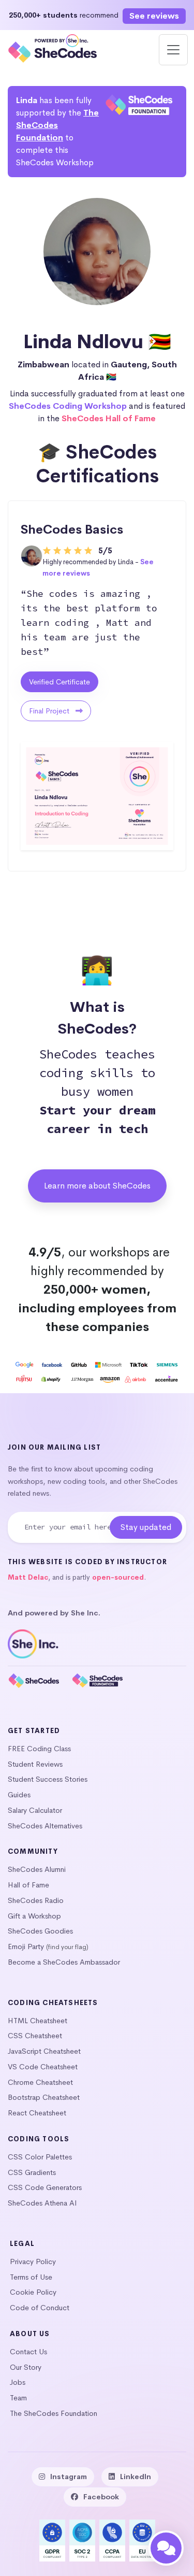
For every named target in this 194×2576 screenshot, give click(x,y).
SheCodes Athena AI (42, 2203)
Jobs (18, 2382)
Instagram (69, 2477)
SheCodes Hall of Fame (109, 418)
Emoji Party (26, 1947)
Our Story (26, 2367)
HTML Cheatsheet (38, 2021)
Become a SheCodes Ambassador (64, 1962)
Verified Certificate (59, 682)
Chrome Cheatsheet (40, 2082)
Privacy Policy (33, 2262)
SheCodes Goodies (40, 1931)
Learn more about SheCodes (97, 1186)
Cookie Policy (33, 2292)
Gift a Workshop (34, 1916)
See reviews (154, 16)
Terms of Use (31, 2277)
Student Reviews (35, 1764)
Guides (19, 1795)
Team (18, 2398)
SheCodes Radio (36, 1900)
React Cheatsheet (37, 2113)
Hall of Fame (28, 1885)
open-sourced (118, 1577)
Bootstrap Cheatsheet (44, 2097)
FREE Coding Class (39, 1749)
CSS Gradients (32, 2172)
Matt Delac (28, 1577)
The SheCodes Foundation (57, 125)
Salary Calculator (35, 1810)
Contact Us (28, 2352)
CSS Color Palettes (40, 2157)
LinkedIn (136, 2477)
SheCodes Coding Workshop (68, 406)
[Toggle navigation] (173, 50)
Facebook (101, 2497)
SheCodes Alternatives (45, 1826)
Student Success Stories (48, 1779)
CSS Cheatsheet (35, 2036)
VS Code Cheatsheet (43, 2067)
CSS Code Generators (45, 2187)
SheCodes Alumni (37, 1869)
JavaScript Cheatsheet (44, 2051)
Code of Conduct (40, 2308)
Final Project (50, 711)
